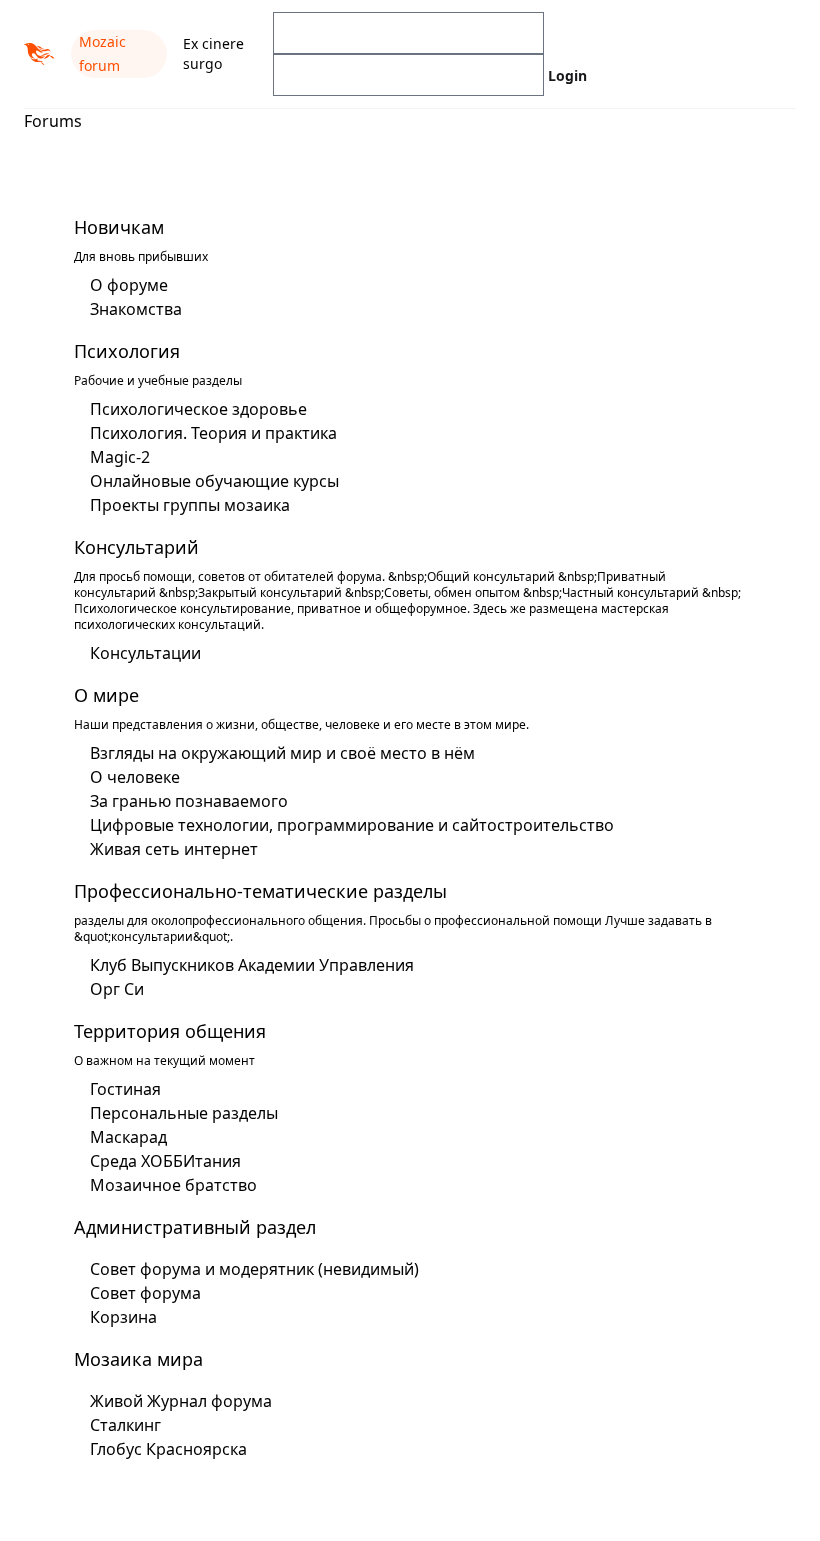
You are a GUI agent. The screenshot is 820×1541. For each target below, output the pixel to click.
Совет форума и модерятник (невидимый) (254, 1269)
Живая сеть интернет (174, 849)
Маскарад (128, 1137)
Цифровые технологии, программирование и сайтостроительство (352, 825)
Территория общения (170, 1031)
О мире (106, 695)
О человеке (135, 777)
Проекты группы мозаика (190, 505)
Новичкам (119, 227)
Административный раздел (195, 1227)
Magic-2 (120, 457)
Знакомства (136, 309)
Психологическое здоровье (198, 409)
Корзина (123, 1317)
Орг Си (117, 989)
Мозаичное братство (173, 1185)
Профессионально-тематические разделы (260, 891)
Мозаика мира (138, 1359)
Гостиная (125, 1089)
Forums (53, 121)
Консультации (145, 653)
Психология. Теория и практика (213, 433)
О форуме (129, 285)
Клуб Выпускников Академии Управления (252, 965)
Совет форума (145, 1293)
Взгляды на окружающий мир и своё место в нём (282, 753)
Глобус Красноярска (168, 1449)
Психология (127, 351)
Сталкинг (125, 1425)
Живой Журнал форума (181, 1401)
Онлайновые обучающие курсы (214, 481)
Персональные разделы (184, 1113)
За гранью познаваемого (189, 801)
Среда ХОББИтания (165, 1161)
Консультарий (136, 547)
